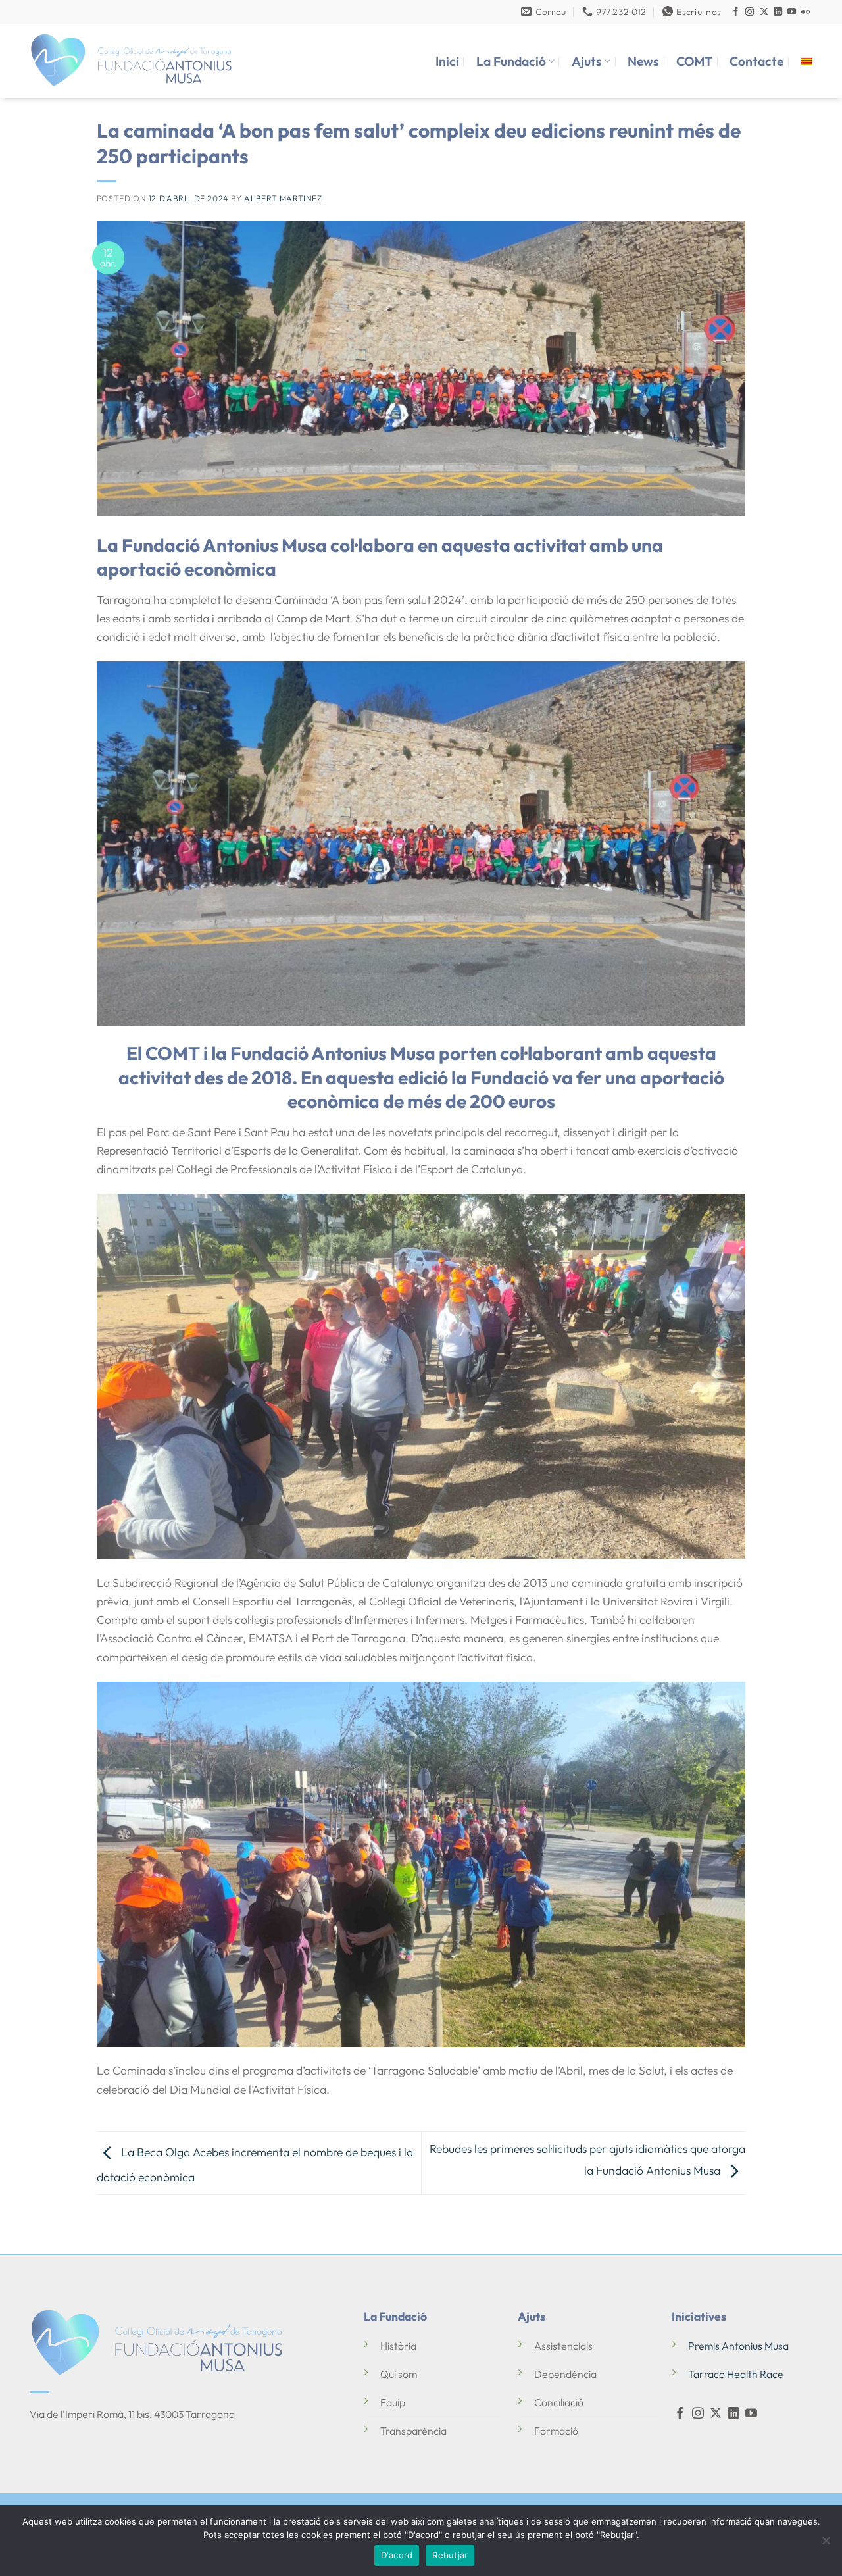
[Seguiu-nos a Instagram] (750, 12)
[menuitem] (806, 61)
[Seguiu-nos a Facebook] (736, 12)
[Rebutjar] (826, 2544)
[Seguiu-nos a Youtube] (792, 12)
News (643, 61)
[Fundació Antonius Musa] (132, 61)
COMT (694, 61)
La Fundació (511, 61)
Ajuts (587, 61)
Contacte (756, 61)
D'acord (397, 2555)
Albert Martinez (283, 198)
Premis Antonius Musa (738, 2346)
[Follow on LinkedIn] (778, 12)
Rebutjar (450, 2555)
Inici (447, 61)
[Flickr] (805, 12)
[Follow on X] (764, 12)
